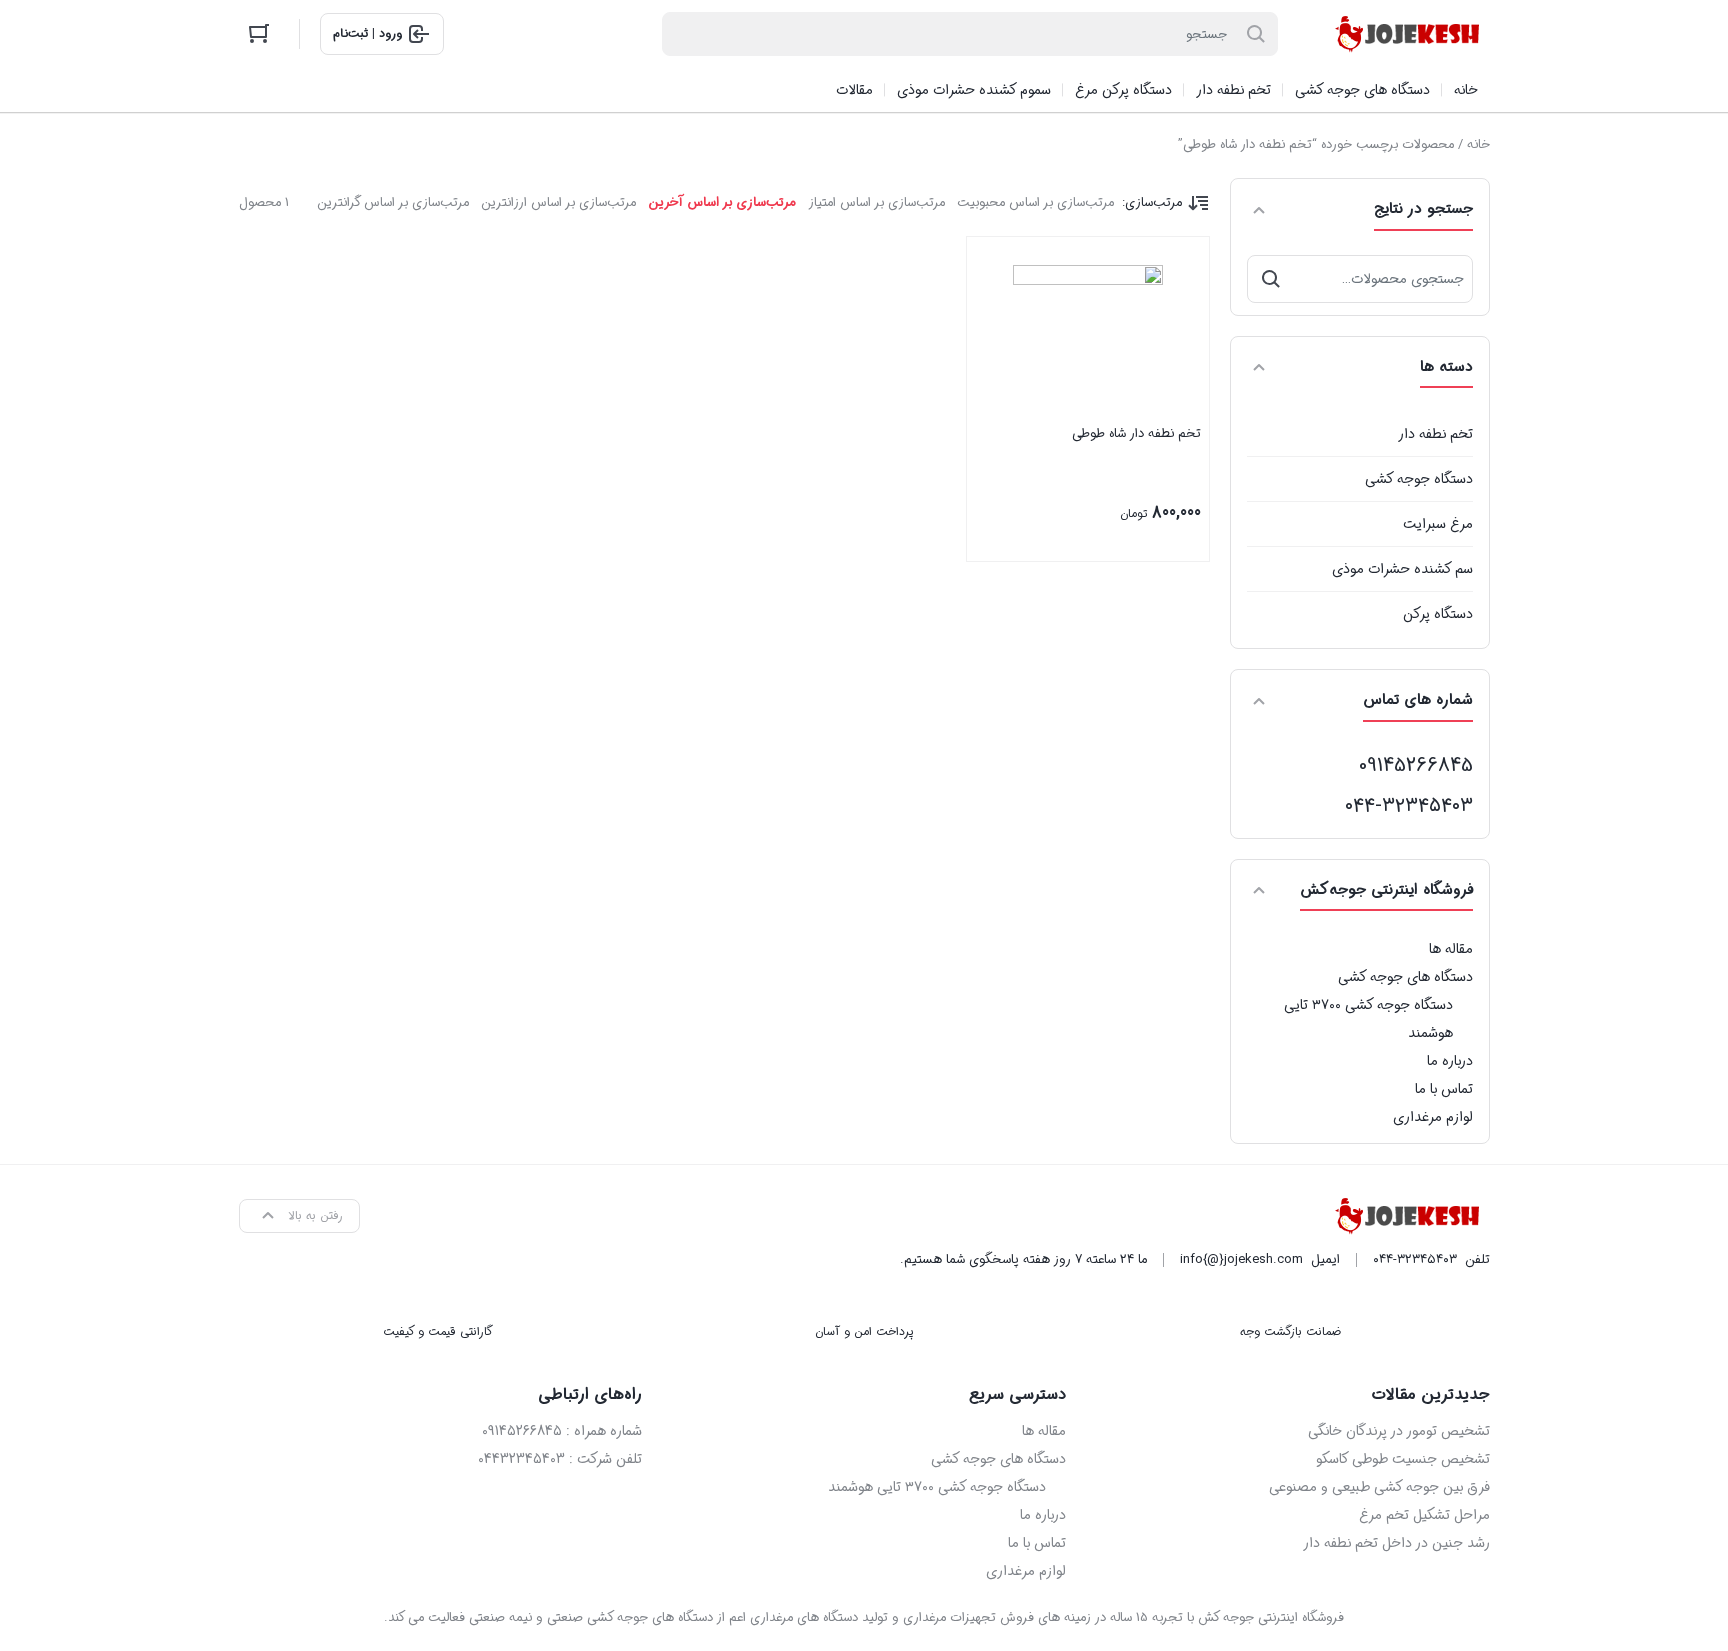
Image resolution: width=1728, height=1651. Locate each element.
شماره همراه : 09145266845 (562, 1431)
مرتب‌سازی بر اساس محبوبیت (1035, 202)
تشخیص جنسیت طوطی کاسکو (1403, 1459)
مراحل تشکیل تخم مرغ (1424, 1515)
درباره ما (1450, 1061)
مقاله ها (1451, 949)
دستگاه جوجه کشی (1419, 479)
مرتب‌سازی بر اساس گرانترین (393, 202)
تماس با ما (1444, 1089)
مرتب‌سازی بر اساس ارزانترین (558, 202)
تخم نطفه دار (1435, 434)
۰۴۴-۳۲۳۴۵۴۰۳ (1409, 805)
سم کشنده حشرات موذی (1402, 569)
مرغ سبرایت (1438, 524)
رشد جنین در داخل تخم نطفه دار (1396, 1543)
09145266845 (1416, 765)
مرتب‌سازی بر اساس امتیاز (876, 202)
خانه (1478, 144)
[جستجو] (1271, 279)
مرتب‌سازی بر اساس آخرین (722, 202)
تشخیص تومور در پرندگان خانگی (1399, 1431)
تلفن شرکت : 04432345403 (560, 1459)
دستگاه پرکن (1438, 614)
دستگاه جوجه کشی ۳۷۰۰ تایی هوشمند (1368, 1019)
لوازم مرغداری (1433, 1117)
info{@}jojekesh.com (1241, 1259)
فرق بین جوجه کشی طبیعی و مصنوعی (1379, 1487)
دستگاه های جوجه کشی (1405, 977)
